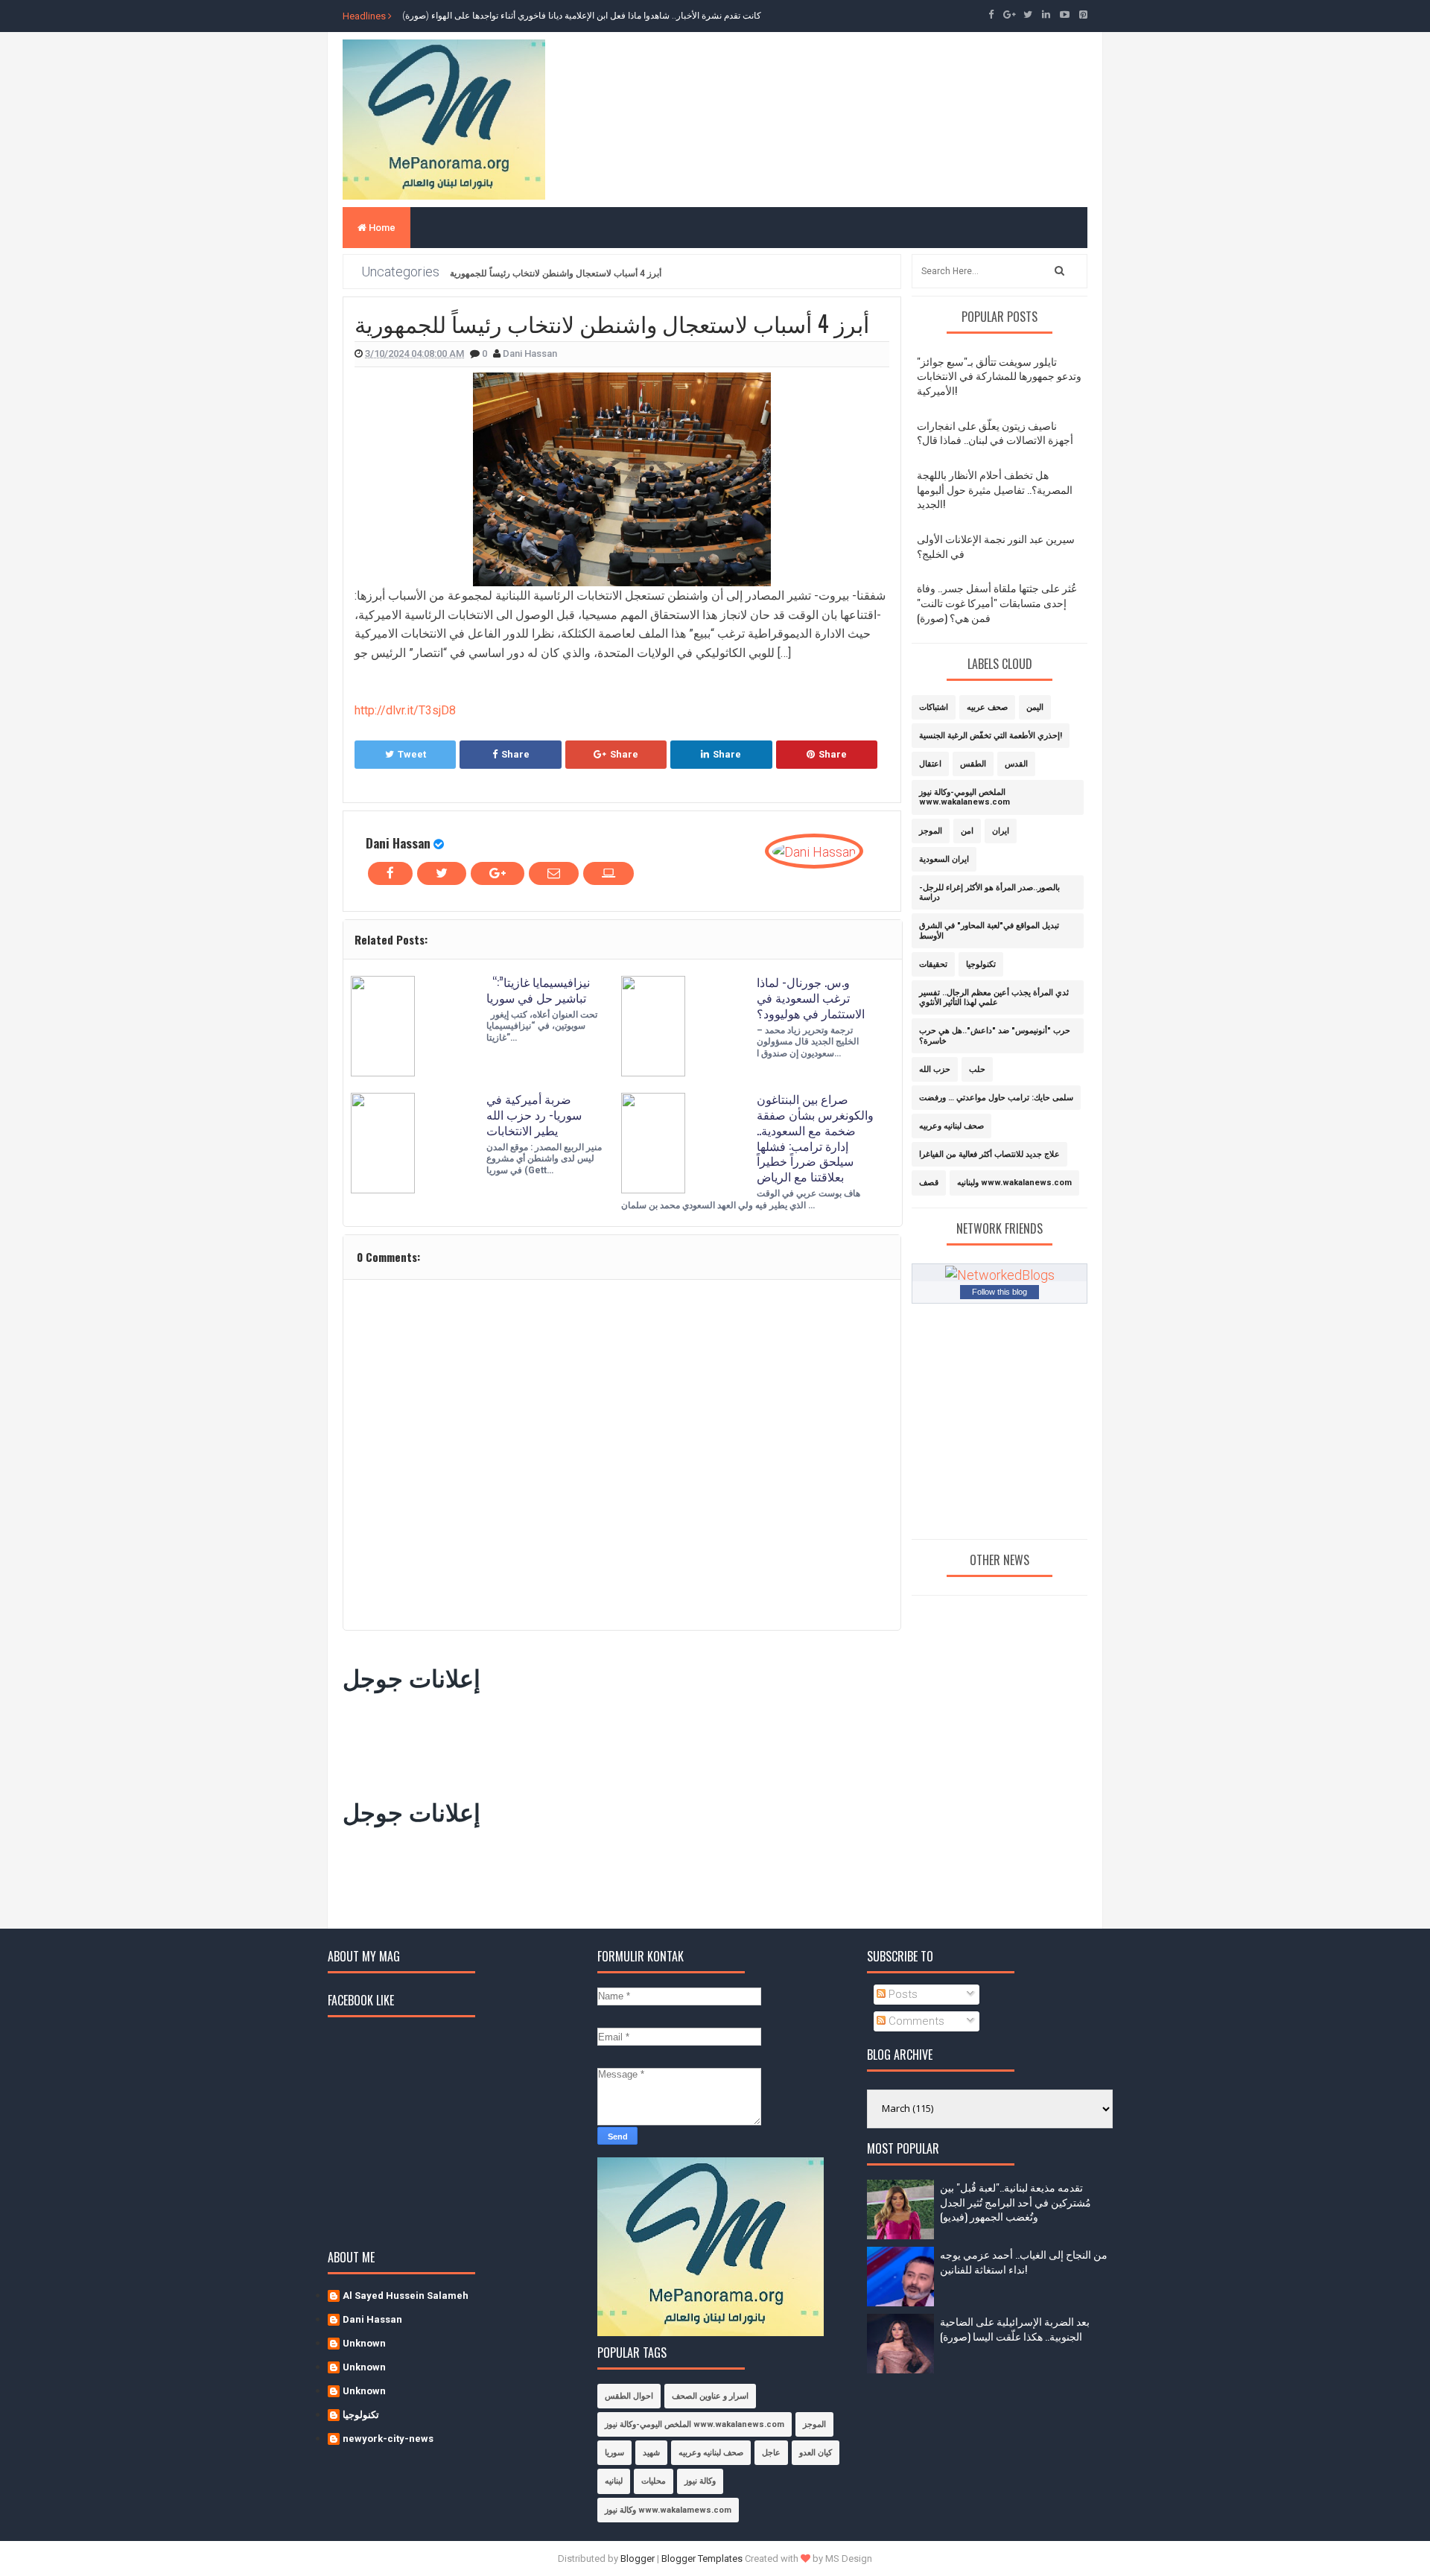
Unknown (364, 2343)
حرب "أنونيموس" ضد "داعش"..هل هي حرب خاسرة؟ (995, 1035)
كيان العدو (816, 2453)
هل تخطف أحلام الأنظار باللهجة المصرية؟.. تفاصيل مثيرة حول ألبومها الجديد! (995, 489)
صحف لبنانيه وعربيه (951, 1126)
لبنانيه (614, 2481)
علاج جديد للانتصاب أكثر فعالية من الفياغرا (989, 1154)
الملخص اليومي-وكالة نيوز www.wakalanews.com (965, 797)
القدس (1016, 764)
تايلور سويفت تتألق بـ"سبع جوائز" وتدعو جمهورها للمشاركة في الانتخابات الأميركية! (999, 375)
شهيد (651, 2453)
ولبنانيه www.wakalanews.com (1014, 1183)
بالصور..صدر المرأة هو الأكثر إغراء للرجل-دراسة (989, 892)
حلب (977, 1069)
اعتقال (930, 764)
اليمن (1035, 707)
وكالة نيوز (700, 2481)
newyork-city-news (388, 2439)
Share (515, 754)
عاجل (771, 2453)
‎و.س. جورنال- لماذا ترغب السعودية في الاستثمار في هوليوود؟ (811, 997)
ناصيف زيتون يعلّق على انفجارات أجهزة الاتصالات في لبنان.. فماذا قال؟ (995, 432)
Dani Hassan (398, 843)
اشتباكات (934, 707)
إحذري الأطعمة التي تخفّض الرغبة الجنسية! (991, 736)
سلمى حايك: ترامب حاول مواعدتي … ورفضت (996, 1098)
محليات (654, 2481)
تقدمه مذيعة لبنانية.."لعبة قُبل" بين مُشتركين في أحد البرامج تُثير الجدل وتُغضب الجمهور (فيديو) (1016, 2201)
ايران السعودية (944, 859)
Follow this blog (1000, 1292)
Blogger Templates (702, 2558)
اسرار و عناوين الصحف (710, 2396)
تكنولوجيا (981, 964)
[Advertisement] (614, 1742)
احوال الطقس (629, 2396)
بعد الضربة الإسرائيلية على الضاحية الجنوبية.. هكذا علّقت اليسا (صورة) (1015, 2328)
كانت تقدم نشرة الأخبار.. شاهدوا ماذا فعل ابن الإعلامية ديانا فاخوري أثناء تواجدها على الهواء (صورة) (582, 16)
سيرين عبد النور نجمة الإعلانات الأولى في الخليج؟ (996, 546)
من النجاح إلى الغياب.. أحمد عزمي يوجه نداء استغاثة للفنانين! (1024, 2261)
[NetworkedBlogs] (1000, 1274)
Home (381, 228)
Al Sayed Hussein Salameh (406, 2296)
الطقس (973, 764)
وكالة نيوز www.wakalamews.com (668, 2510)
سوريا (614, 2453)
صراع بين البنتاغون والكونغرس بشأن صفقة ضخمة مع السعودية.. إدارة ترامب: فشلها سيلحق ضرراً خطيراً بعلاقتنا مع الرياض (815, 1138)
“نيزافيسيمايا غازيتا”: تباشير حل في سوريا (538, 990)
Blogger (638, 2558)
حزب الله (935, 1069)
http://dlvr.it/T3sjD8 (405, 710)
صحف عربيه (987, 707)
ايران (1001, 831)
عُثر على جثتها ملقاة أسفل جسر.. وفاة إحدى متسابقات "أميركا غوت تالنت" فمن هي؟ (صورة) (997, 602)
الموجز (931, 831)
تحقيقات (933, 964)
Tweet (412, 754)
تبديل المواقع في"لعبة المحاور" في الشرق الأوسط (989, 930)
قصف (929, 1183)
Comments (915, 2021)
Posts (902, 1994)
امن (967, 831)
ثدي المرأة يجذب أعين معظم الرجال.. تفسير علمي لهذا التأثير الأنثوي (994, 997)
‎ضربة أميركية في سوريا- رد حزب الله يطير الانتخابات (534, 1114)
